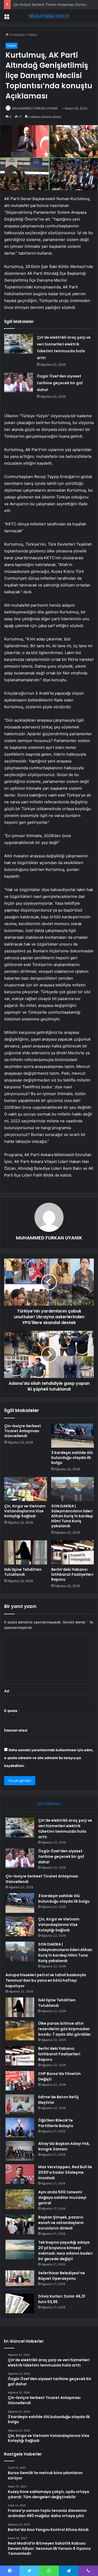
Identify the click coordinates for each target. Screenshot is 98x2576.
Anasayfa (17, 35)
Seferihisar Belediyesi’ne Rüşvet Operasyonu (62, 2276)
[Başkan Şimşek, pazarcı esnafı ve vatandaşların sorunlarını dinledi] (20, 2224)
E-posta (12, 1711)
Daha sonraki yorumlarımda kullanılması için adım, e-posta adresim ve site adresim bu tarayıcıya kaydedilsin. (49, 1758)
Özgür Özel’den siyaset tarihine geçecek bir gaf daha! (60, 383)
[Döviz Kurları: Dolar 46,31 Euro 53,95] (20, 2303)
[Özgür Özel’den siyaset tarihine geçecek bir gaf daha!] (19, 383)
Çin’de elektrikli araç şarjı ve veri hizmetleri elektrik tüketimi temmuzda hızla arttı (65, 1829)
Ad (8, 1691)
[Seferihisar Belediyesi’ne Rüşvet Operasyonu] (20, 2280)
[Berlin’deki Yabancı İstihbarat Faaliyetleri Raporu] (73, 1552)
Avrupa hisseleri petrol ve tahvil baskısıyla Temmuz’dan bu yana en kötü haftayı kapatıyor (46, 1980)
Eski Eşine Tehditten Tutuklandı (23, 1572)
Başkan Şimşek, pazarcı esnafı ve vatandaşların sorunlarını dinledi (61, 2223)
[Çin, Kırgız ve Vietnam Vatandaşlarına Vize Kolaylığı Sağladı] (26, 1489)
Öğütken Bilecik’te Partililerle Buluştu (56, 2123)
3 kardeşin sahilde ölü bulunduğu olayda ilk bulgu (72, 1458)
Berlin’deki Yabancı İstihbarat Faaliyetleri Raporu (72, 1574)
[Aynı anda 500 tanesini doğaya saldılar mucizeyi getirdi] (20, 2199)
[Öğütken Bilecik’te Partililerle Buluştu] (20, 2127)
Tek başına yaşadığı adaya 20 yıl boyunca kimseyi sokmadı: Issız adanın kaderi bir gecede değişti (65, 2251)
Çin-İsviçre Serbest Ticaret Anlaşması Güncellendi (54, 4)
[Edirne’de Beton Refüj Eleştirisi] (20, 2104)
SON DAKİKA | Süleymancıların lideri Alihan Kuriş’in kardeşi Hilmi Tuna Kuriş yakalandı (72, 1516)
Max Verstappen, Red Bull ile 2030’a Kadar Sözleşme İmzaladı (65, 2172)
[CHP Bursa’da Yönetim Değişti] (20, 2081)
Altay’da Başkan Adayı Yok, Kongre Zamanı (64, 2146)
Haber (32, 35)
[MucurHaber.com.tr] (49, 16)
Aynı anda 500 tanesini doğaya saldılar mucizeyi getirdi (62, 2198)
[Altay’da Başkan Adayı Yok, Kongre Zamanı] (20, 2151)
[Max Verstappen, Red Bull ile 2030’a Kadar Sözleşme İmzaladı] (20, 2174)
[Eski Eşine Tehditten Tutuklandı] (26, 1552)
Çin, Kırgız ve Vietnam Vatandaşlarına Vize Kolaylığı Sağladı (25, 1511)
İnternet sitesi (16, 1730)
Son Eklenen (49, 1803)
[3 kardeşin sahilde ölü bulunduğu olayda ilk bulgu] (73, 1436)
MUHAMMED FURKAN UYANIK (35, 108)
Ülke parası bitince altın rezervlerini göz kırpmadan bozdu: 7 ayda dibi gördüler (65, 2029)
